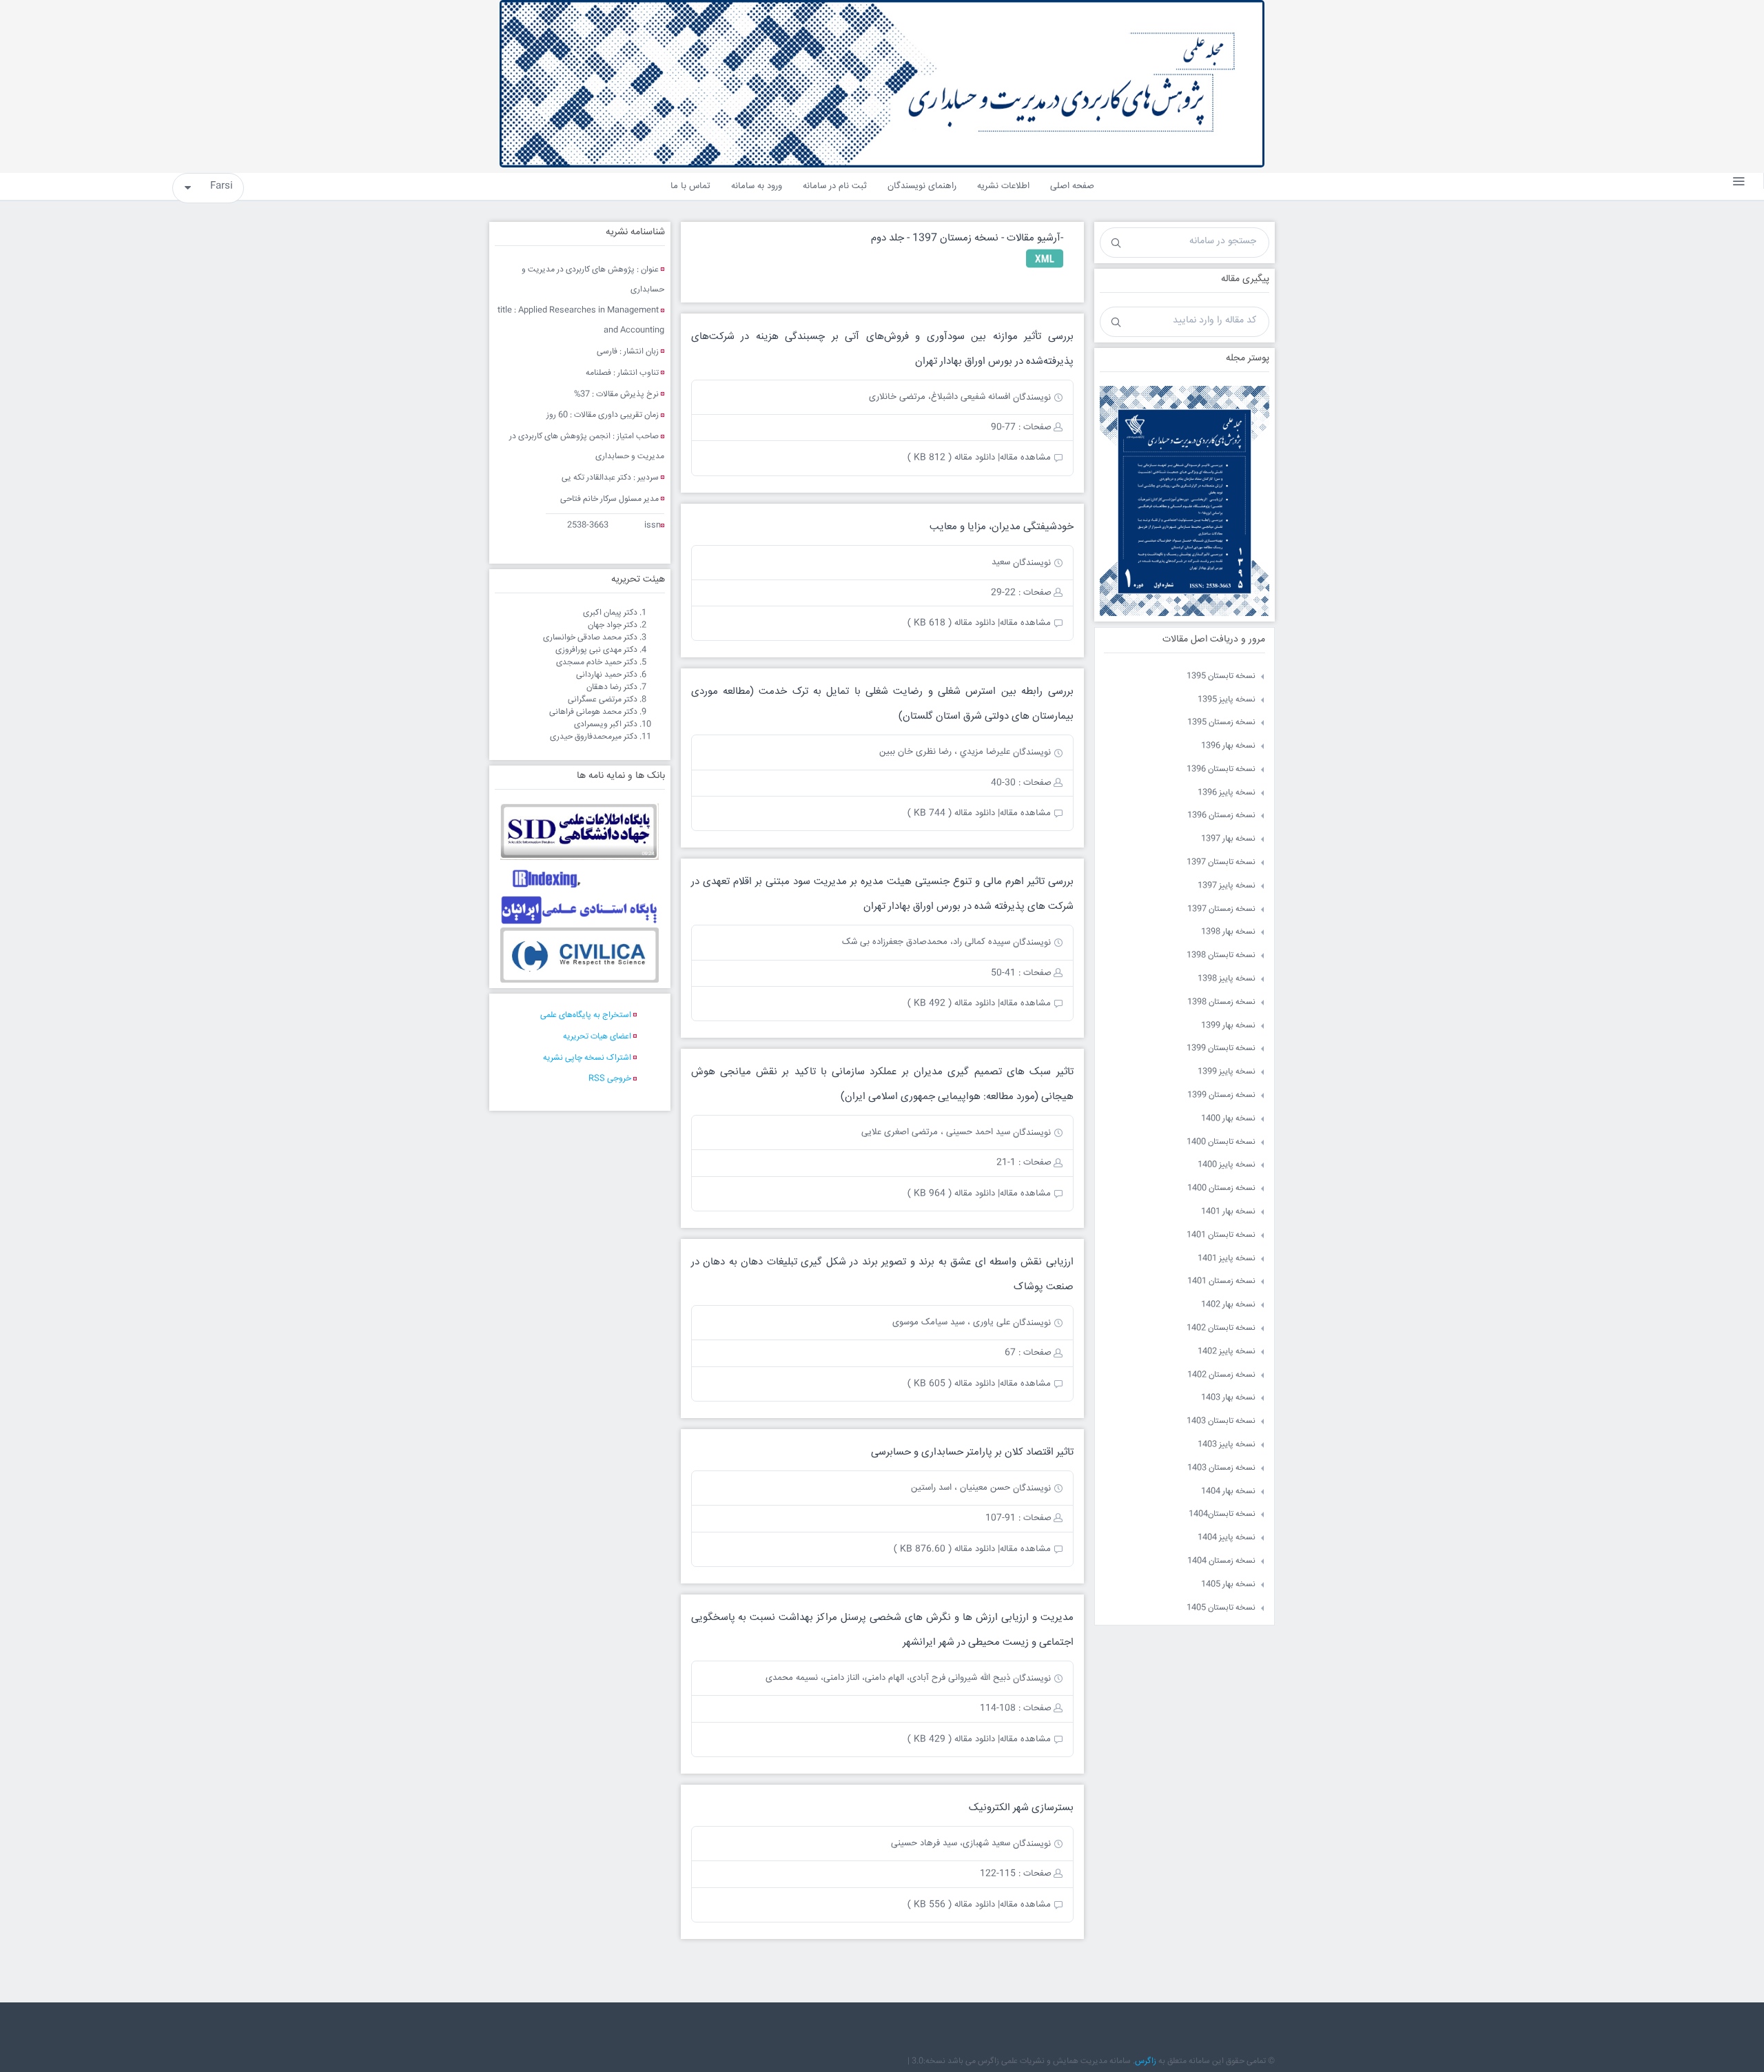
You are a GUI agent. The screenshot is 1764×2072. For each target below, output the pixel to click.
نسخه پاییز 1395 (1227, 700)
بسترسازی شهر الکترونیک (1021, 1808)
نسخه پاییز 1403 (1227, 1445)
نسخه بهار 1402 (1228, 1305)
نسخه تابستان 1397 (1221, 862)
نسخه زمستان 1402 (1221, 1375)
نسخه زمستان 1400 (1221, 1188)
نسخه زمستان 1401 (1221, 1281)
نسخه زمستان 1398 (1221, 1002)
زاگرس (1146, 2061)
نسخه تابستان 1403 (1221, 1421)
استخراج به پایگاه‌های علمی (586, 1015)
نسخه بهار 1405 (1228, 1584)
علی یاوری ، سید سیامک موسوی (951, 1322)
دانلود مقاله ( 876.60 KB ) (944, 1549)
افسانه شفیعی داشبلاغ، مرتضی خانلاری (940, 397)
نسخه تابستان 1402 (1221, 1328)
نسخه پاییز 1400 (1227, 1165)
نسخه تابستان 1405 (1221, 1608)
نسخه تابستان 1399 (1221, 1048)
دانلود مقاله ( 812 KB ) (951, 458)
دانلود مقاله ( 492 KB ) (951, 1003)
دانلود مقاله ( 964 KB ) (951, 1193)
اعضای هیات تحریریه (597, 1037)
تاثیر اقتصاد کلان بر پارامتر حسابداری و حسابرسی (972, 1452)
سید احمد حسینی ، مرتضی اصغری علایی (936, 1132)
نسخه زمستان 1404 (1221, 1561)
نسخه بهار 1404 (1228, 1491)
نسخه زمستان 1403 (1221, 1468)
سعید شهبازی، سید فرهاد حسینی (951, 1843)
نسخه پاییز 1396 (1227, 793)
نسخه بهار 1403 (1228, 1398)
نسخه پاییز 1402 (1227, 1352)
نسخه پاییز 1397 (1227, 886)
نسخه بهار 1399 (1228, 1026)
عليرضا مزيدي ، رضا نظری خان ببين (945, 752)
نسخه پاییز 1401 (1227, 1259)
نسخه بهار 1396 (1228, 746)
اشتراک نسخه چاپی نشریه (587, 1058)
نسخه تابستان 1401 (1221, 1235)
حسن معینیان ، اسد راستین (961, 1488)
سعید (1001, 562)
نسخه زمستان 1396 (1221, 816)
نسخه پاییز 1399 (1227, 1072)
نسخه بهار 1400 (1228, 1119)
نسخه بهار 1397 (1228, 839)
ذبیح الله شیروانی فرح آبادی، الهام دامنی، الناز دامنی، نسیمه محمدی (888, 1678)
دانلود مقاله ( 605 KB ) (951, 1384)
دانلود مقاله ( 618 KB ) (951, 623)
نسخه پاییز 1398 (1227, 979)
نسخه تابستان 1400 (1221, 1142)
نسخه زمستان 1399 (1221, 1095)
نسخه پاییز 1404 (1227, 1538)
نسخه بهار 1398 (1228, 932)
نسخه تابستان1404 (1222, 1514)
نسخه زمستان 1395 (1221, 722)
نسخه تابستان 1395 (1221, 676)
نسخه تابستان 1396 (1221, 769)
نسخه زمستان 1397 (1221, 909)
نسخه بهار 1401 (1228, 1212)
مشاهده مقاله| (1024, 458)
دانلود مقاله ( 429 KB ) (951, 1739)
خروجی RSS (610, 1079)
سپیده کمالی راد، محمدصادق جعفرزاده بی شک (926, 942)
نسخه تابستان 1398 (1221, 955)
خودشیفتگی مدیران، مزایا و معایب (1002, 527)
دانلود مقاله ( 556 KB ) (951, 1905)
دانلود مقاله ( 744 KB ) (951, 813)
